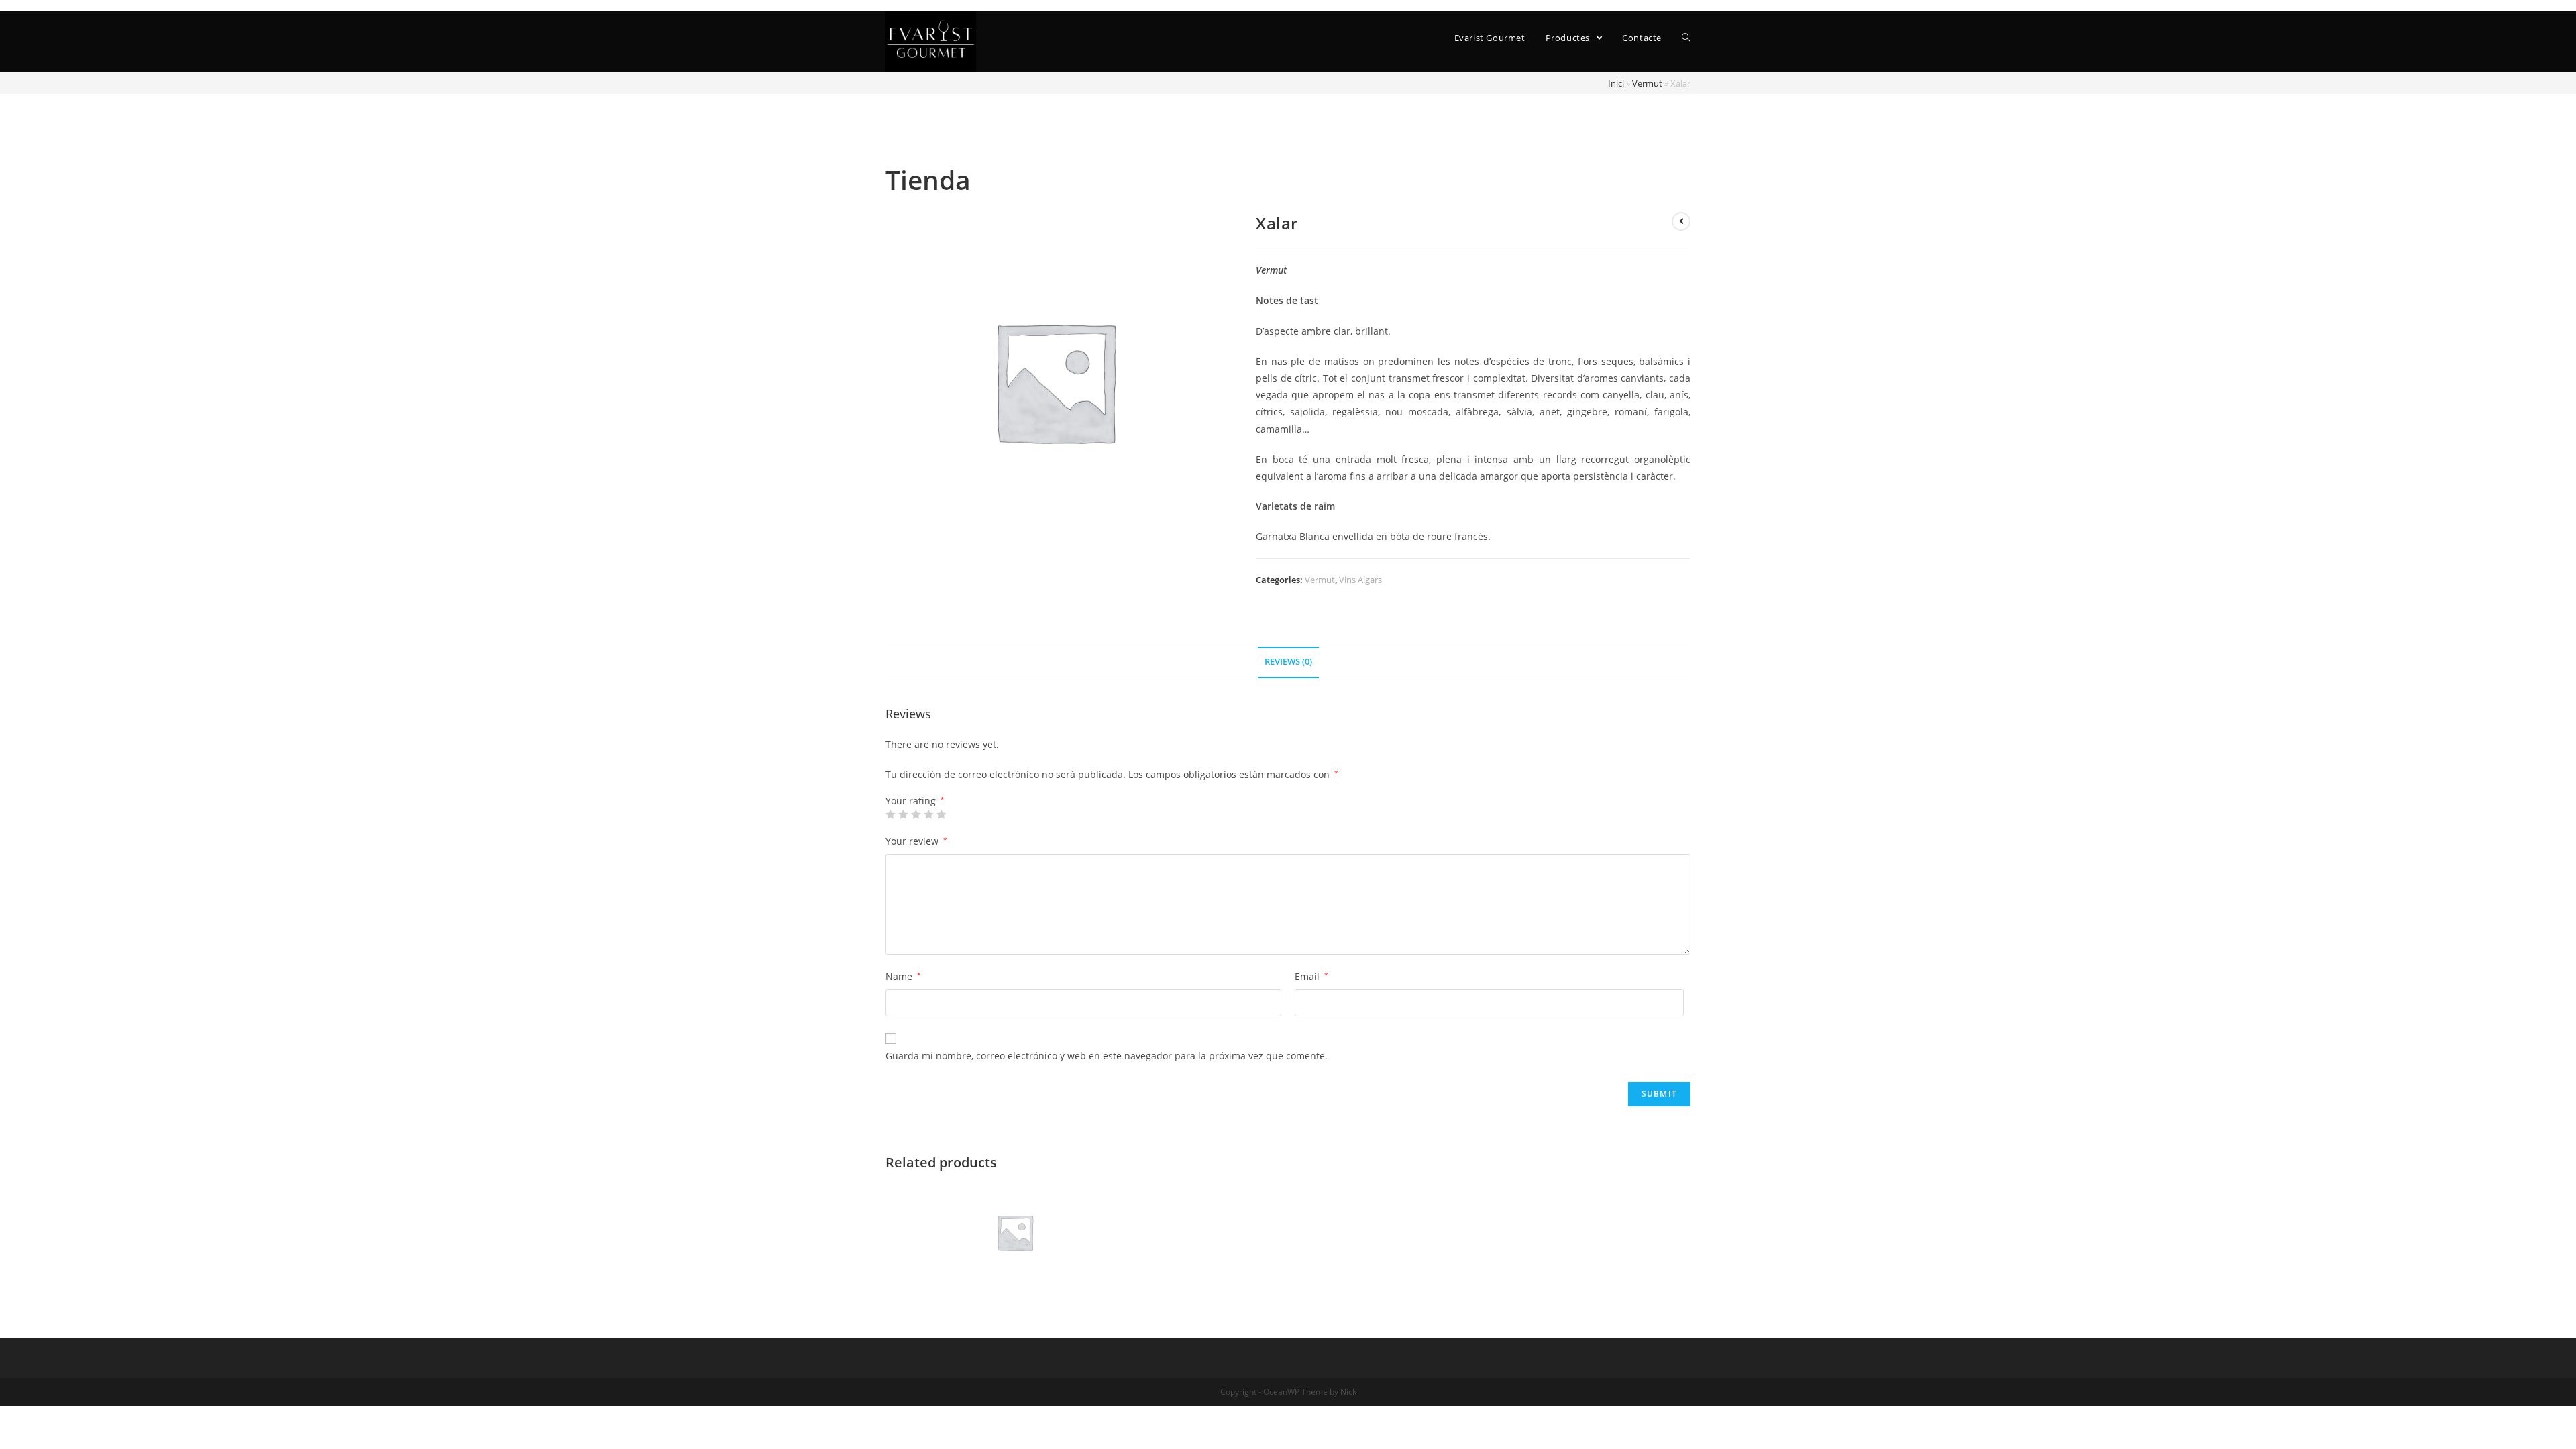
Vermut (1647, 83)
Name (903, 976)
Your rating (915, 801)
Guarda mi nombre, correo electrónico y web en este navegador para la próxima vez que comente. (1107, 1056)
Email (1311, 976)
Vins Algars (1360, 580)
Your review (916, 841)
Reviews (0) (1288, 662)
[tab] (1288, 662)
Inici (1616, 83)
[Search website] (1686, 38)
